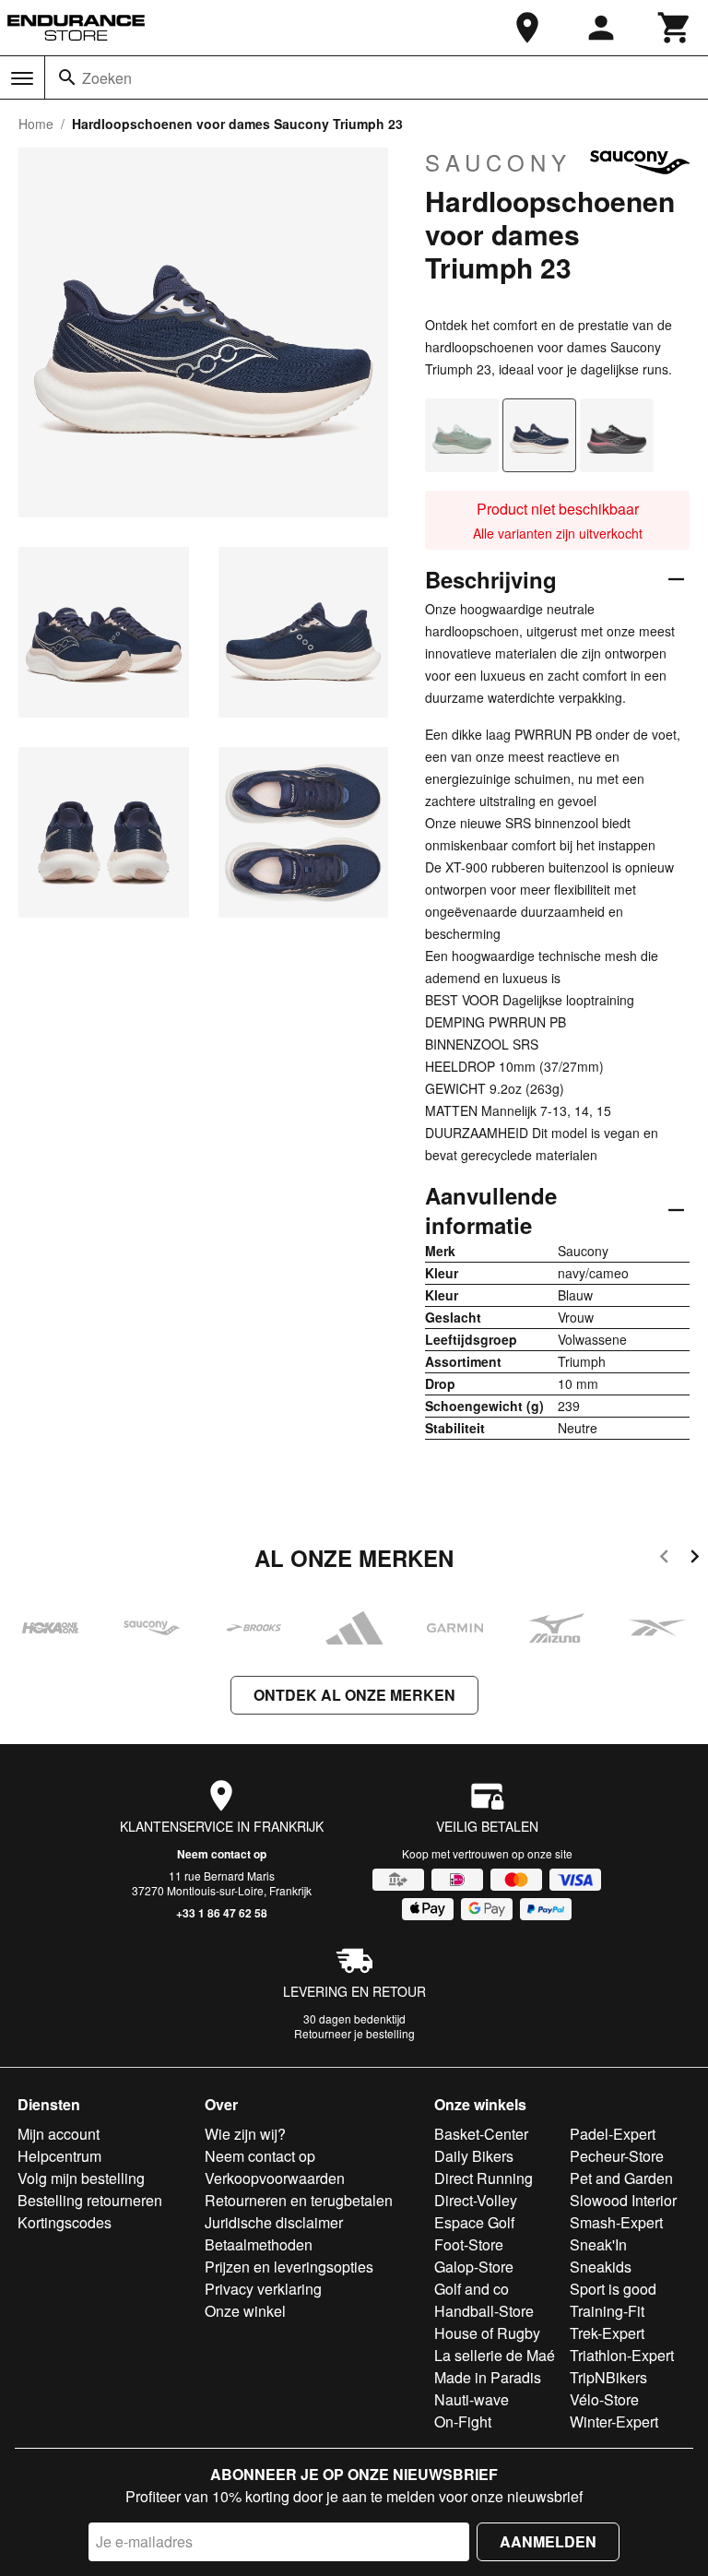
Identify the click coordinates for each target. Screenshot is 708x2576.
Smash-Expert (616, 2222)
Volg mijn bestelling (81, 2178)
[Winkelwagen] (675, 28)
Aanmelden (548, 2541)
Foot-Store (469, 2244)
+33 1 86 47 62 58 (222, 1913)
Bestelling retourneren (90, 2200)
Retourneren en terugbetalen (299, 2200)
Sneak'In (598, 2244)
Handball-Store (484, 2311)
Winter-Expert (614, 2422)
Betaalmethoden (259, 2244)
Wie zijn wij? (245, 2134)
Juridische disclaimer (274, 2222)
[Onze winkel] (527, 28)
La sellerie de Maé (495, 2355)
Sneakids (601, 2267)
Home (36, 124)
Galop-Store (474, 2267)
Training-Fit (607, 2311)
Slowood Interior (623, 2200)
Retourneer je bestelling (354, 2033)
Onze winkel (245, 2311)
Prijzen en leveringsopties (289, 2267)
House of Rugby (487, 2333)
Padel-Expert (613, 2134)
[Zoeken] (67, 77)
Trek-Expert (607, 2333)
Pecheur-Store (617, 2156)
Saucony (498, 162)
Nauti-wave (472, 2399)
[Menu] (22, 78)
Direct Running (484, 2178)
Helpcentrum (59, 2156)
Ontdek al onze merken (354, 1695)
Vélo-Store (604, 2399)
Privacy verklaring (263, 2289)
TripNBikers (608, 2377)
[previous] (664, 1559)
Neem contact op (222, 1854)
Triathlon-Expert (622, 2355)
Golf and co (472, 2289)
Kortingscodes (65, 2222)
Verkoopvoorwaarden (275, 2178)
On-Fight (463, 2422)
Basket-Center (481, 2134)
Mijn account (59, 2134)
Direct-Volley (476, 2200)
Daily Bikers (474, 2156)
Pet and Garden (621, 2178)
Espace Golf (474, 2222)
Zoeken (107, 78)
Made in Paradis (488, 2377)
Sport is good (613, 2289)
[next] (695, 1559)
